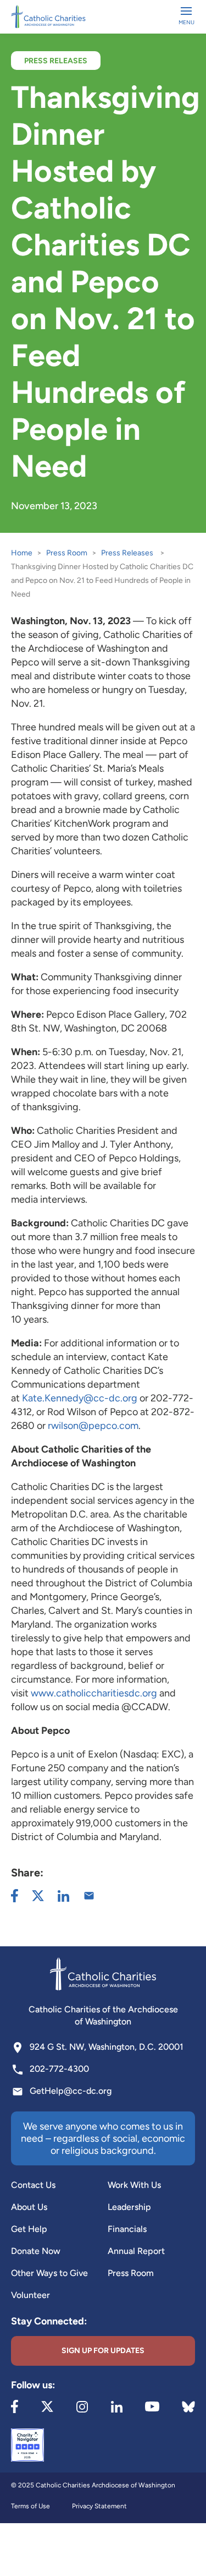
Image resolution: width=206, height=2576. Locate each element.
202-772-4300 (59, 2069)
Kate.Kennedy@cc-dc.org (80, 1398)
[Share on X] (38, 1896)
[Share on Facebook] (15, 1896)
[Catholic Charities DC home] (48, 17)
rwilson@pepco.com (93, 1426)
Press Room (67, 553)
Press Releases (127, 553)
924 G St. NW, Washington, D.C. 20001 (107, 2047)
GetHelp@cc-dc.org (71, 2091)
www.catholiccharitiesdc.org (94, 1693)
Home (22, 553)
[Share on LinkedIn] (63, 1896)
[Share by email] (89, 1896)
